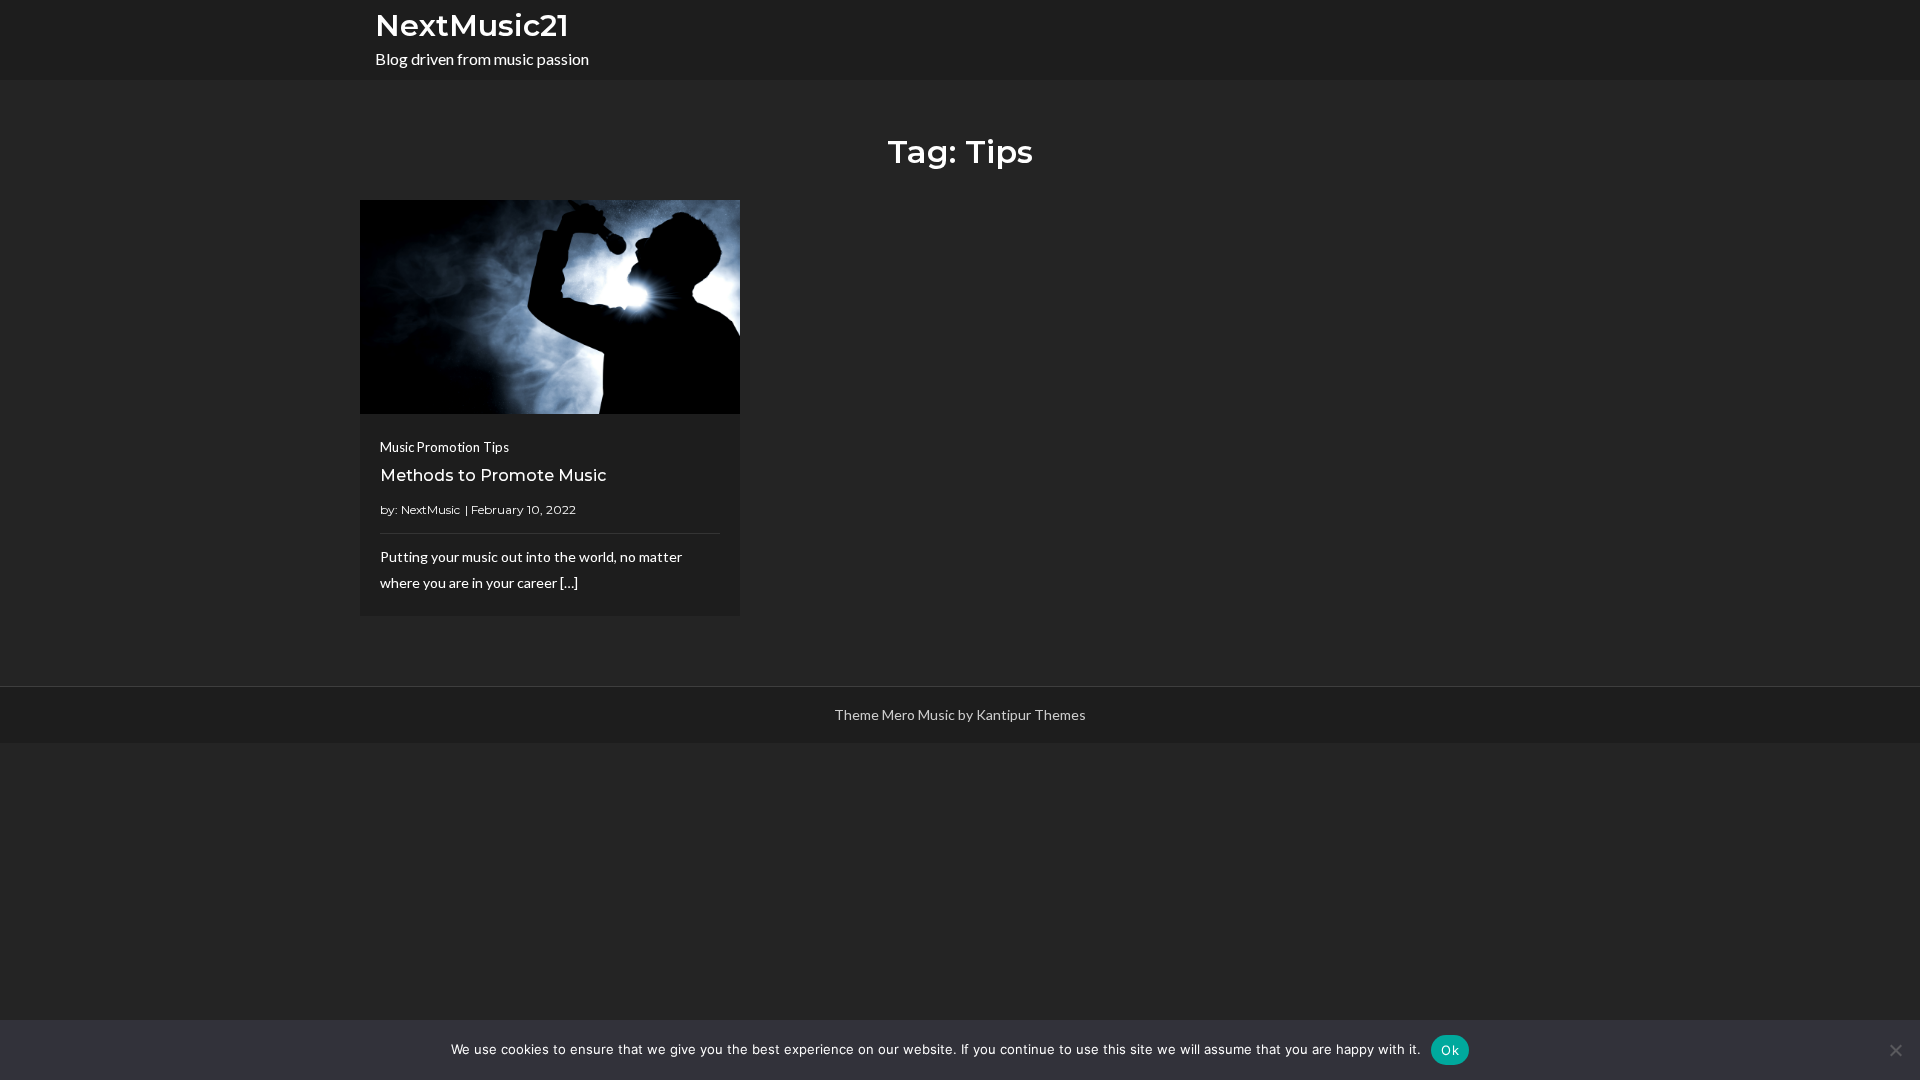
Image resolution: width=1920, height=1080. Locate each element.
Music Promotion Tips (444, 447)
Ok (1450, 1050)
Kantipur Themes (1031, 714)
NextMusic (430, 509)
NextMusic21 (472, 25)
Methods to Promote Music (493, 475)
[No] (1895, 1050)
